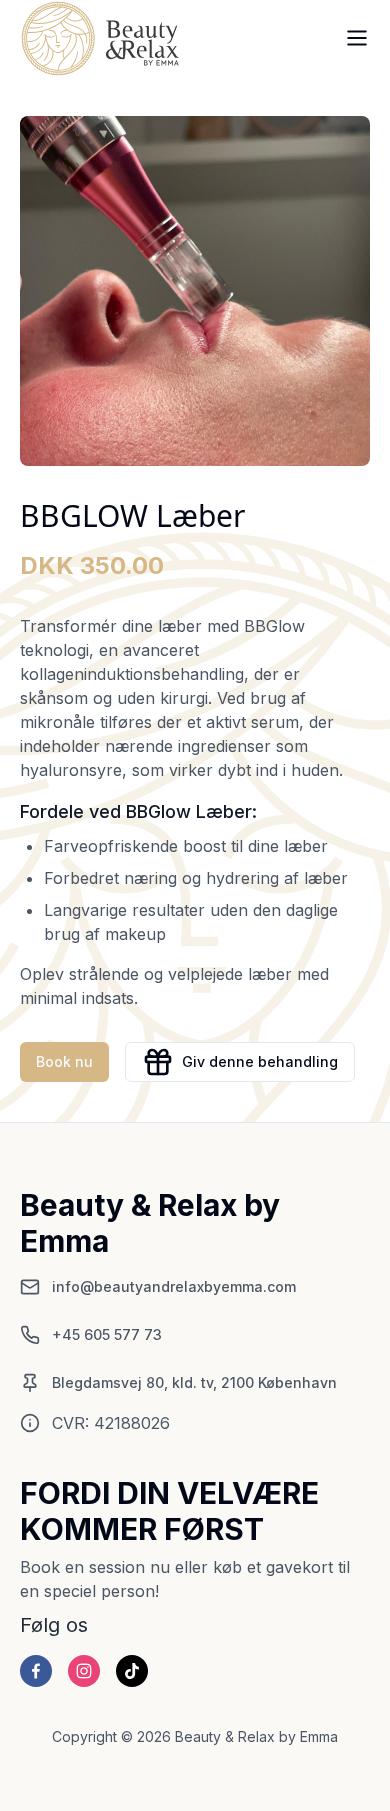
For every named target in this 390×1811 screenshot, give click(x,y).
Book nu (64, 1061)
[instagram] (84, 1671)
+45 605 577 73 (107, 1334)
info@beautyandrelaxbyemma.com (174, 1286)
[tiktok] (132, 1671)
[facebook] (36, 1671)
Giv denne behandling (260, 1061)
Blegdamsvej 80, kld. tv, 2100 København (194, 1382)
